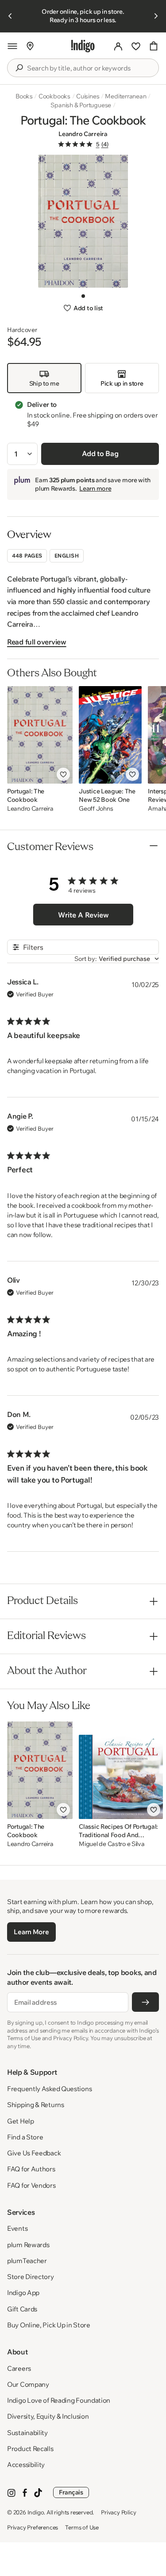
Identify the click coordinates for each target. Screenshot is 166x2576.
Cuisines (88, 96)
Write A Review (83, 915)
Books (24, 96)
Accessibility (26, 2465)
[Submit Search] (19, 68)
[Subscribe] (145, 2002)
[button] (12, 46)
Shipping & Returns (36, 2105)
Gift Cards (22, 2309)
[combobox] (89, 68)
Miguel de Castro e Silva (112, 1844)
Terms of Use (82, 2527)
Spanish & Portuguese (81, 105)
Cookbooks (54, 96)
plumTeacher (27, 2261)
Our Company (28, 2384)
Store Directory (31, 2277)
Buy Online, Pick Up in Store (49, 2325)
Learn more (95, 488)
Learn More (31, 1932)
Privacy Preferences (33, 2527)
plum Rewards (28, 2245)
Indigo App (23, 2293)
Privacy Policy (118, 2512)
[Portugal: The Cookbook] (40, 735)
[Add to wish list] (63, 774)
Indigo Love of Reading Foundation (59, 2400)
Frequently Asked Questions (49, 2089)
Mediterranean (125, 96)
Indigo (36, 2512)
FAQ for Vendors (31, 2185)
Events (17, 2228)
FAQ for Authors (31, 2169)
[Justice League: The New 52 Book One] (110, 735)
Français (71, 2492)
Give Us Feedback (34, 2153)
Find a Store (25, 2137)
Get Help (21, 2121)
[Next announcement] (156, 16)
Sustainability (27, 2433)
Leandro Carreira (83, 134)
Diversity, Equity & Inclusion (48, 2416)
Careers (19, 2368)
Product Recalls (30, 2449)
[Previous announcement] (10, 16)
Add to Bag (100, 453)
